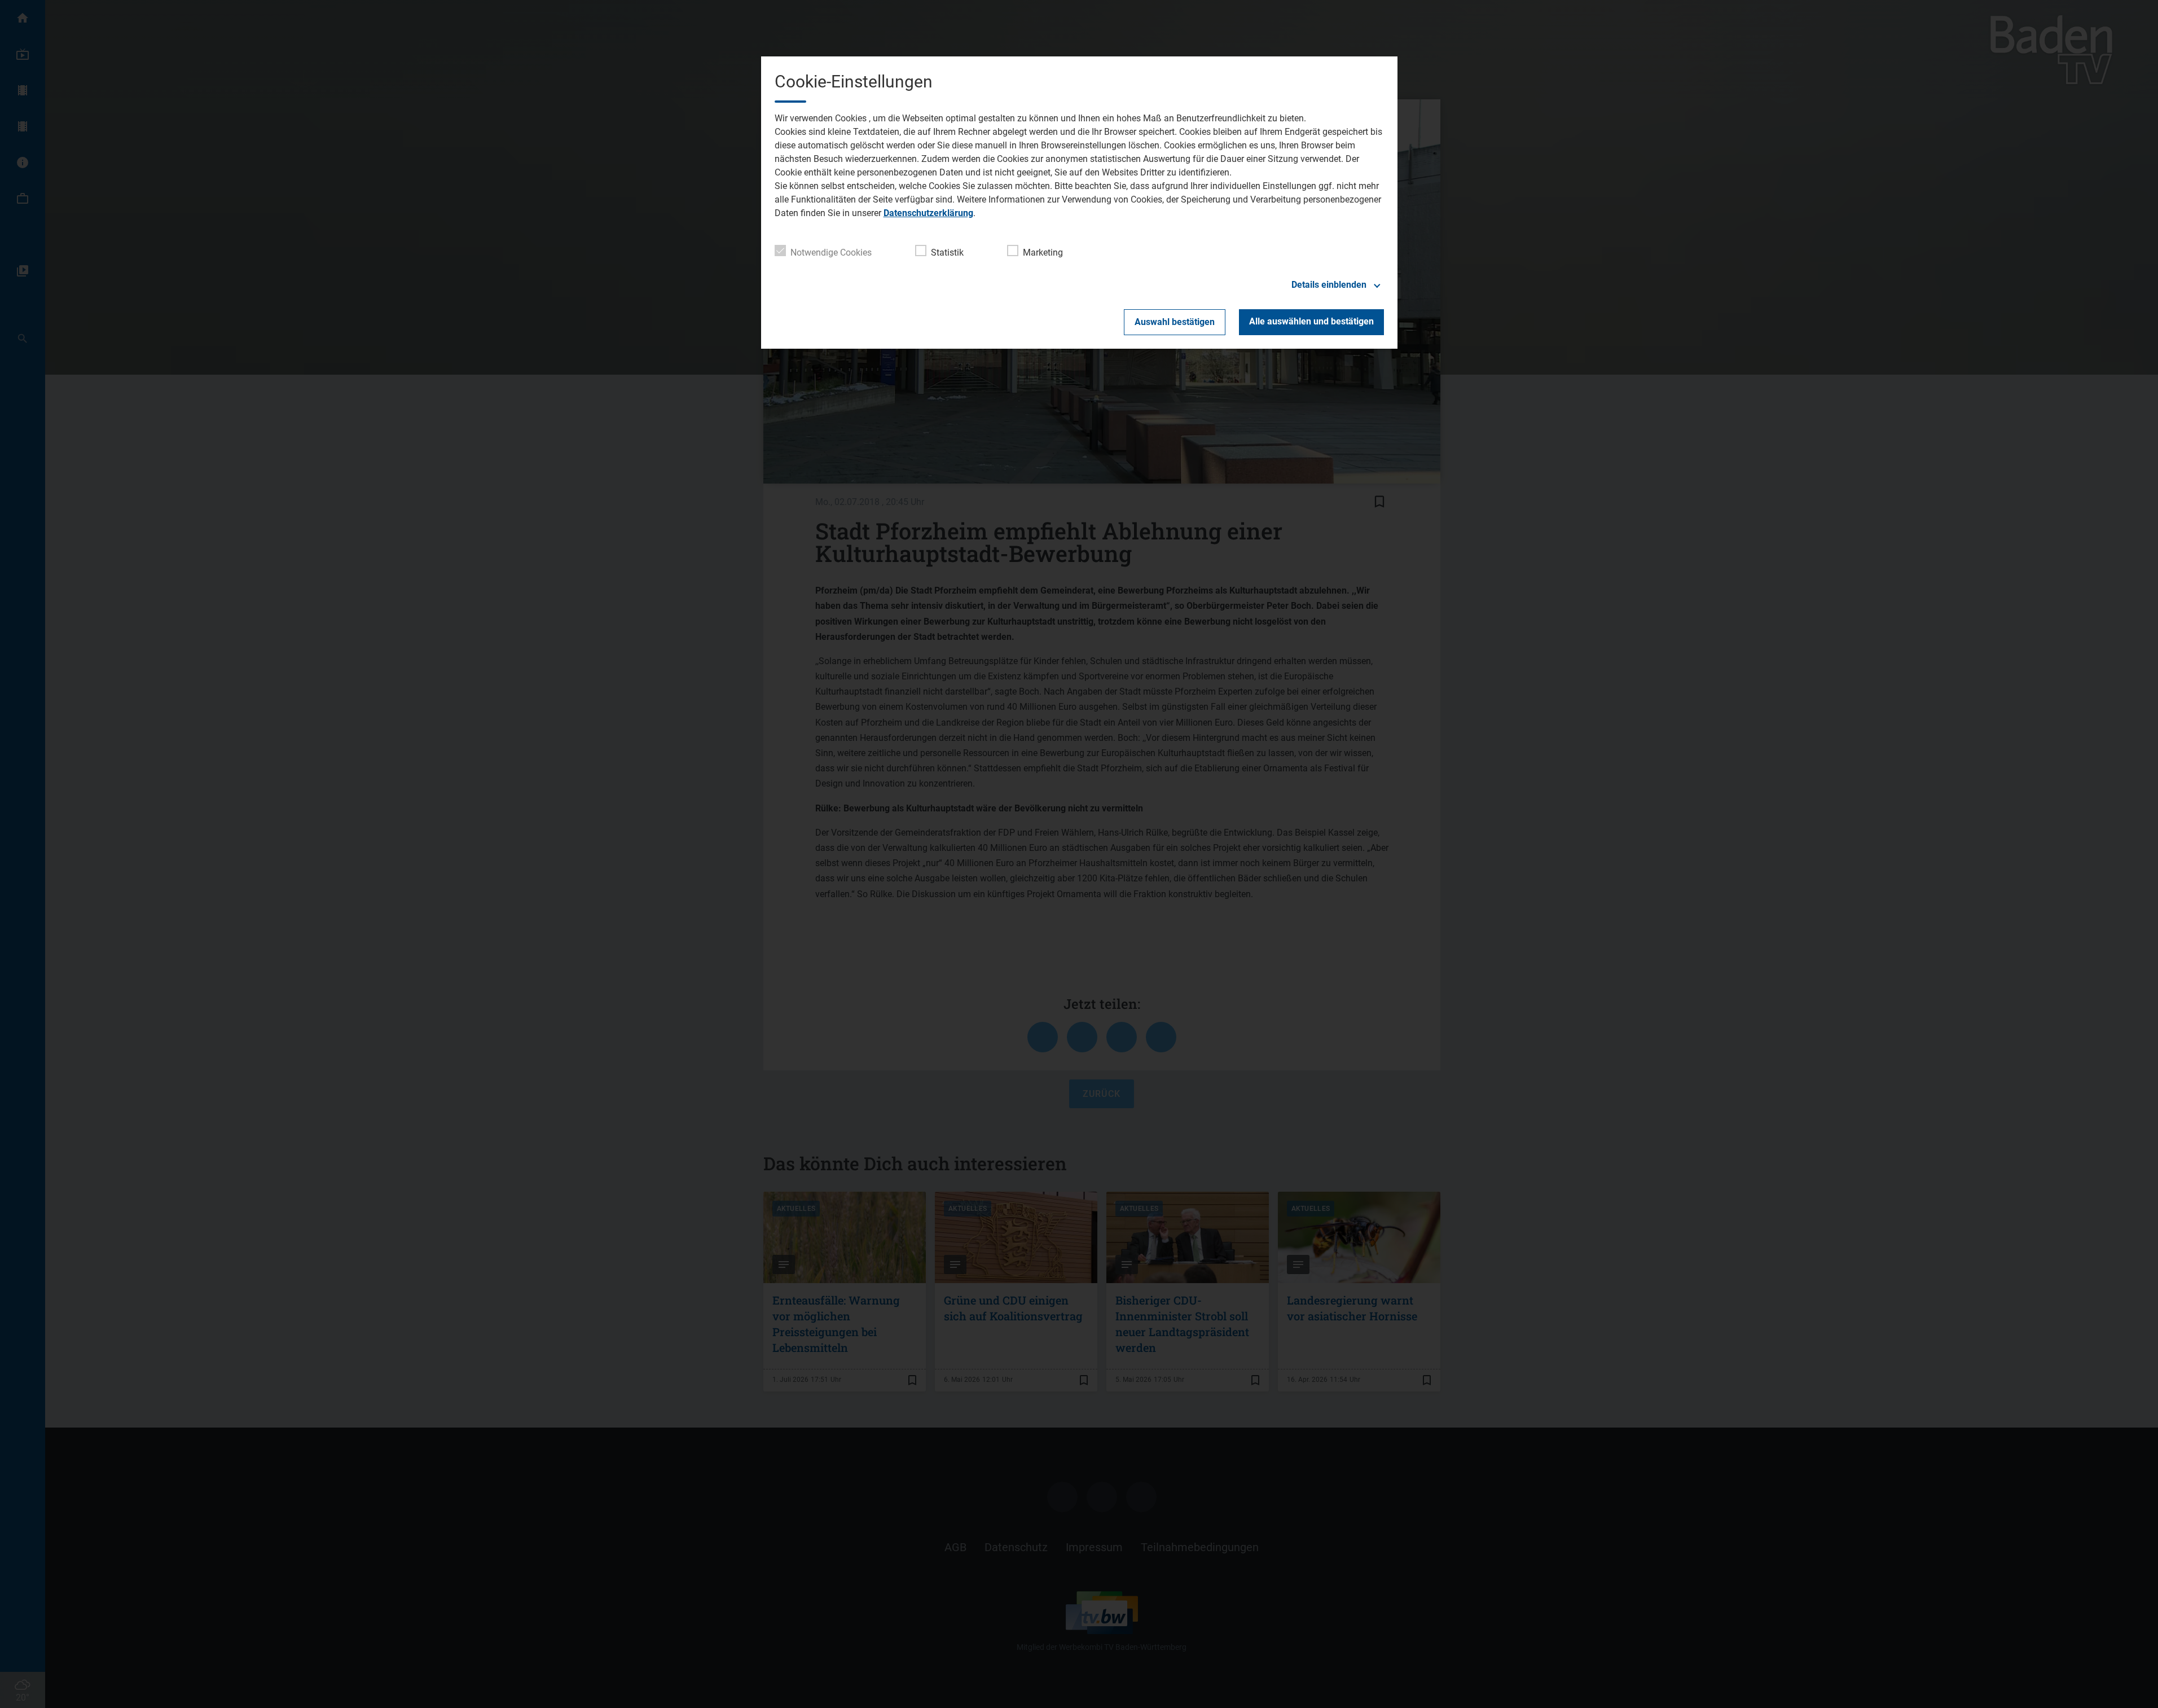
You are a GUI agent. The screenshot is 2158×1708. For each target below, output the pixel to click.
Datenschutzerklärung (928, 213)
